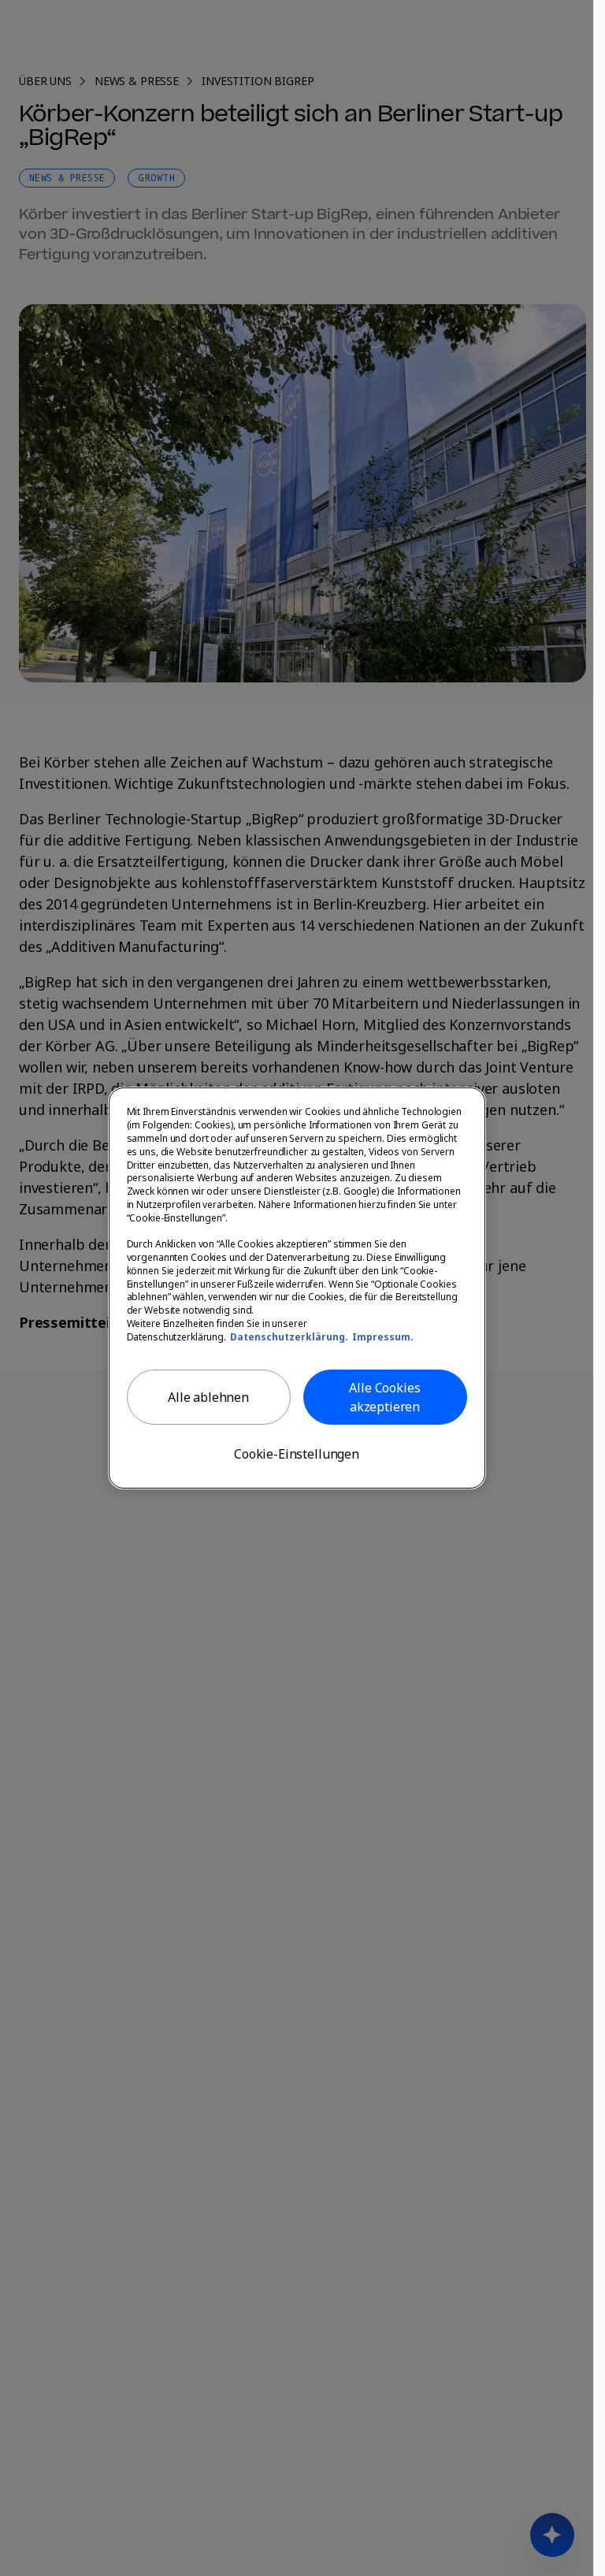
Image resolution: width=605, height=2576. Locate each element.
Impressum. (383, 1337)
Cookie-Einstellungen (297, 1454)
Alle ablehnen (208, 1397)
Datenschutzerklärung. (289, 1337)
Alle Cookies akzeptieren (384, 1397)
